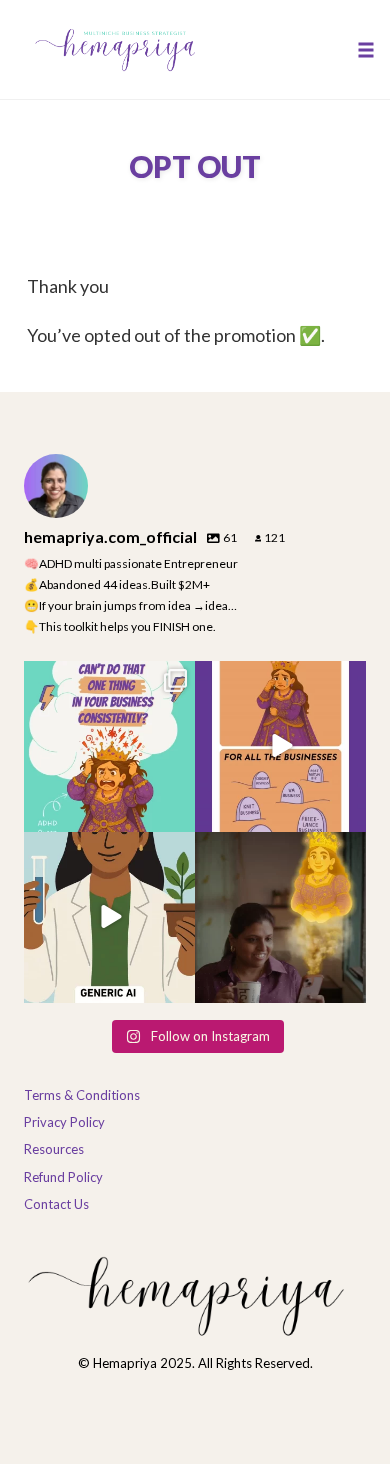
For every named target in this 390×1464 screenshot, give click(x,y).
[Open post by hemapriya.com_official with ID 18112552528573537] (109, 917)
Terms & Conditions (82, 1095)
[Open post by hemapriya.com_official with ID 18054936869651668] (109, 746)
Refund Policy (63, 1177)
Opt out (195, 166)
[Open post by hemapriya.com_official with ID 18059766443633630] (280, 917)
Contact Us (56, 1204)
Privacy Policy (64, 1122)
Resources (54, 1149)
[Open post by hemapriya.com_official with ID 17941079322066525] (280, 746)
